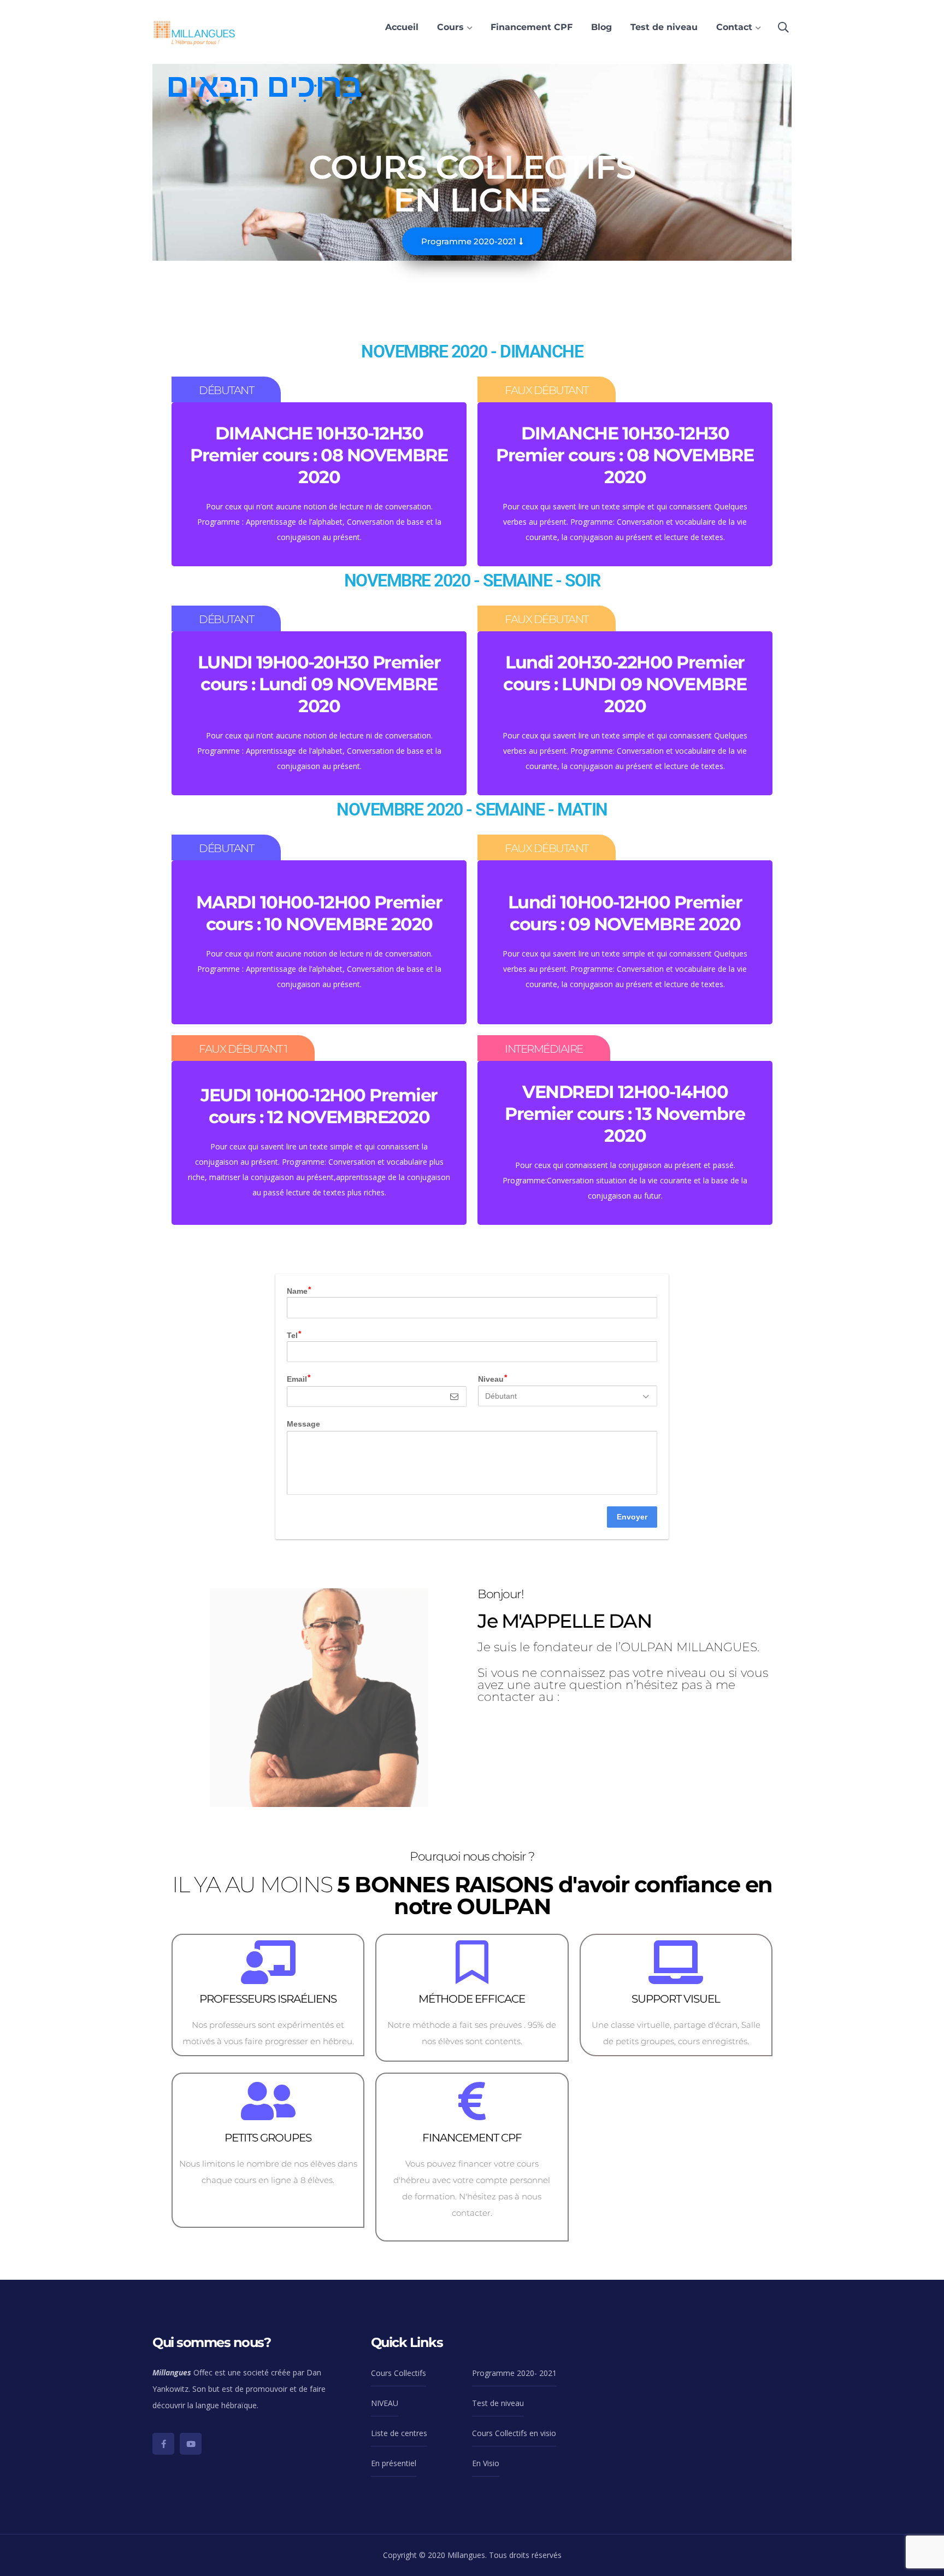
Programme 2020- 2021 (514, 2373)
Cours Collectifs (399, 2373)
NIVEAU (385, 2403)
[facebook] (163, 2444)
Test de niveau (498, 2403)
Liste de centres (399, 2433)
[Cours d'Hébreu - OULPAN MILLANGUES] (195, 31)
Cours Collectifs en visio (514, 2433)
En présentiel (394, 2463)
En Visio (486, 2463)
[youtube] (191, 2444)
